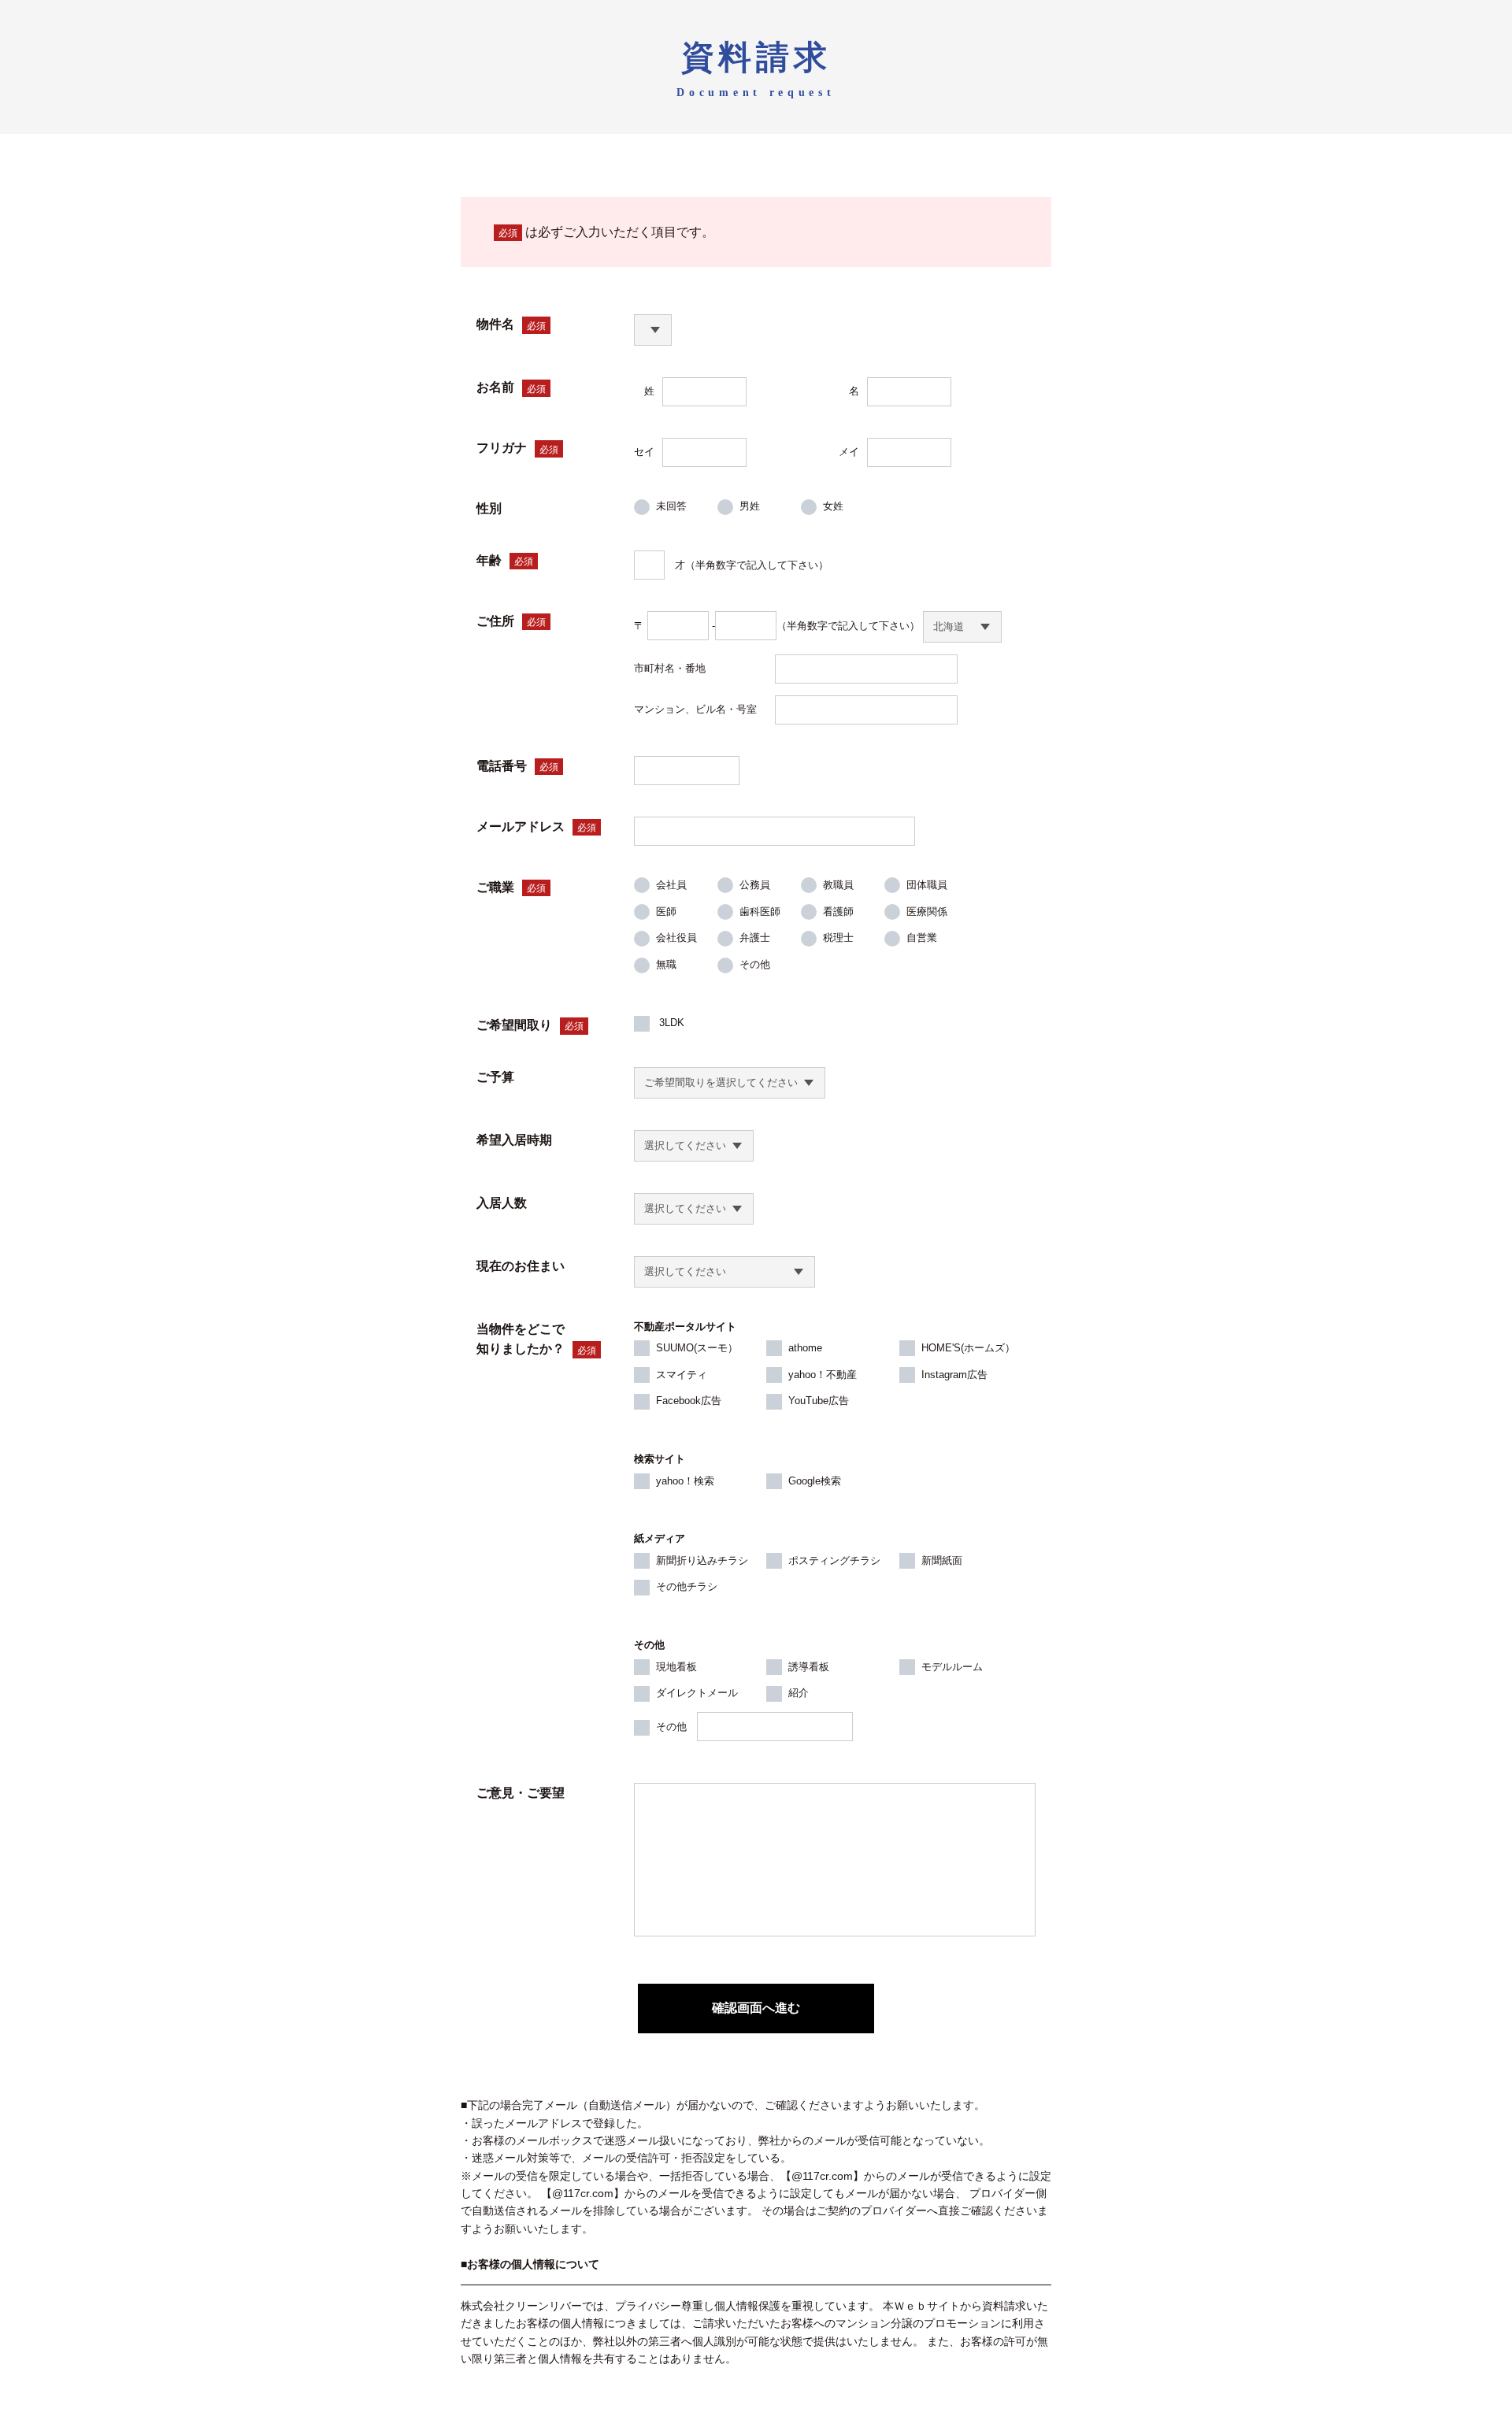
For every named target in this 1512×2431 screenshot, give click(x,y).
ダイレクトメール (697, 1693)
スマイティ (682, 1375)
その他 (755, 964)
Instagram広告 (954, 1375)
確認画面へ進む (756, 2008)
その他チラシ (687, 1586)
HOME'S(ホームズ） (968, 1348)
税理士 (838, 938)
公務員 (755, 885)
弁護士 (755, 938)
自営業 (922, 938)
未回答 (671, 506)
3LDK (670, 1023)
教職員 (838, 885)
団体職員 (927, 885)
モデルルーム (952, 1667)
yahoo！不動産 (823, 1375)
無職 (666, 964)
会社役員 (676, 938)
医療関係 (927, 912)
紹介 (799, 1693)
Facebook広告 (689, 1401)
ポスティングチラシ (834, 1560)
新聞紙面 (942, 1560)
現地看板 (676, 1667)
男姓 (750, 506)
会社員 (671, 885)
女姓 (833, 506)
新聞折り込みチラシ (702, 1560)
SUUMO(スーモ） (697, 1348)
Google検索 (815, 1481)
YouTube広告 (819, 1401)
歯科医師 (760, 912)
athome (805, 1348)
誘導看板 (809, 1667)
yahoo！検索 (685, 1481)
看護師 (838, 912)
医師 (666, 912)
